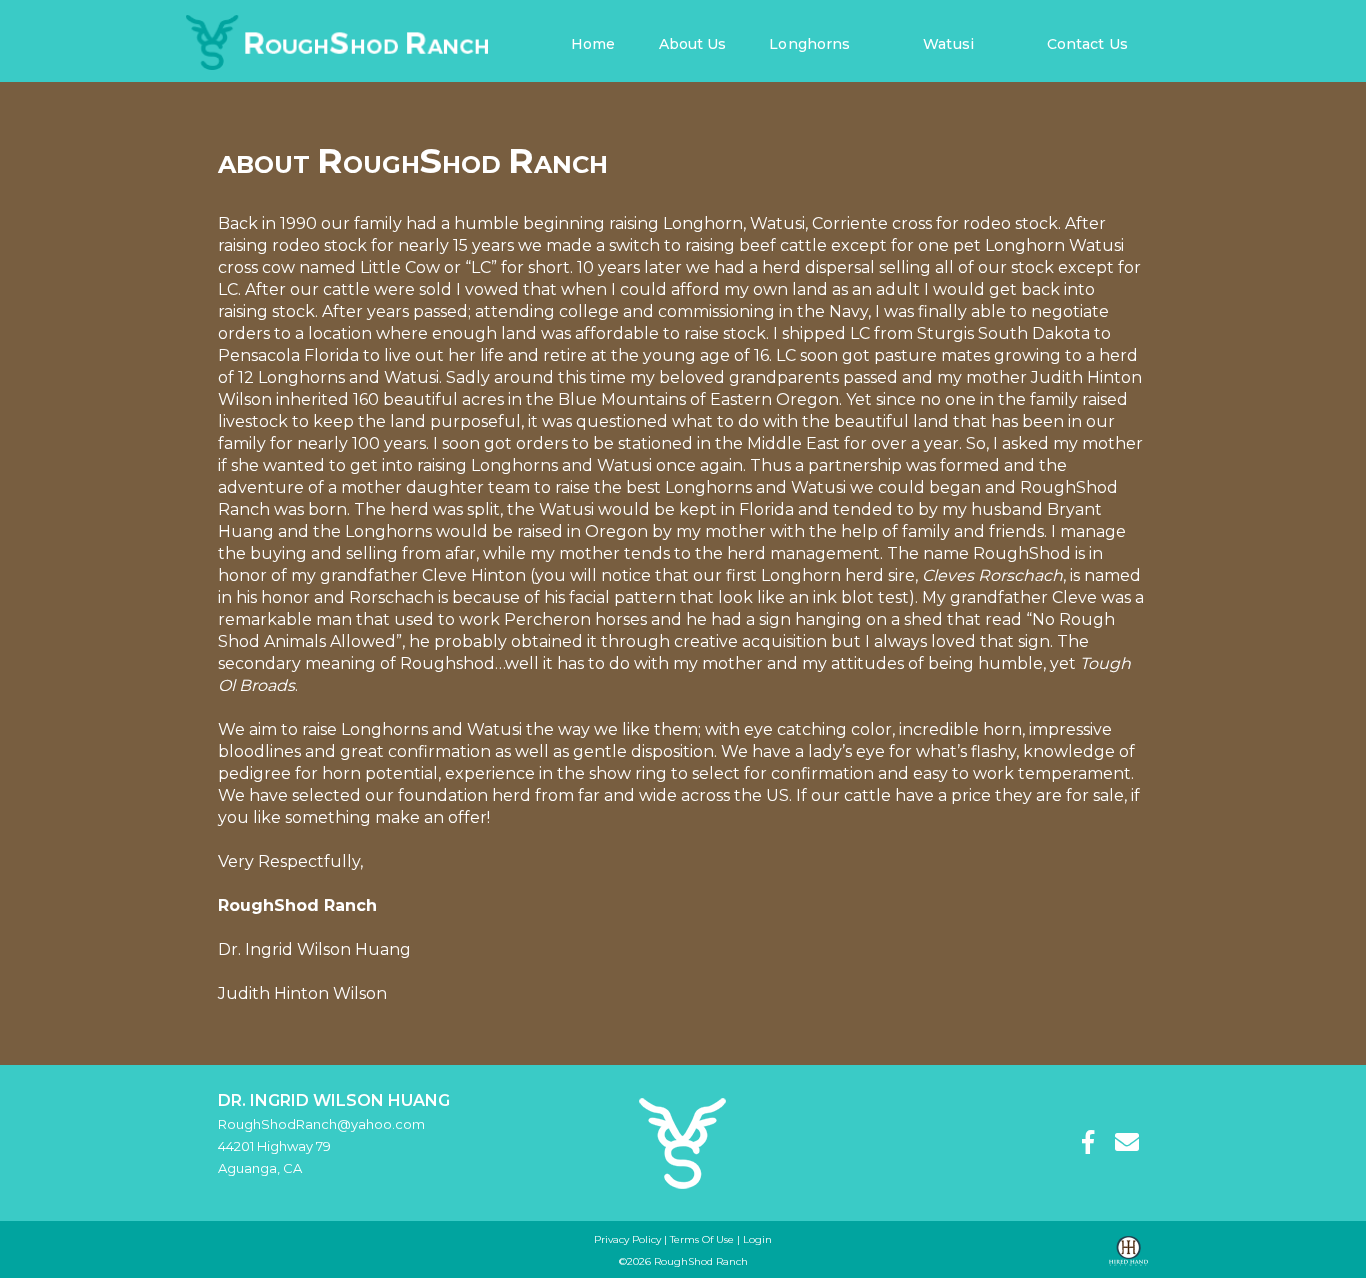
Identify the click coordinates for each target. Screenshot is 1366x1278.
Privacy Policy (627, 1239)
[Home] (682, 1141)
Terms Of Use (702, 1239)
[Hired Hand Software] (1128, 1251)
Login (757, 1239)
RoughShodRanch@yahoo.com (321, 1124)
